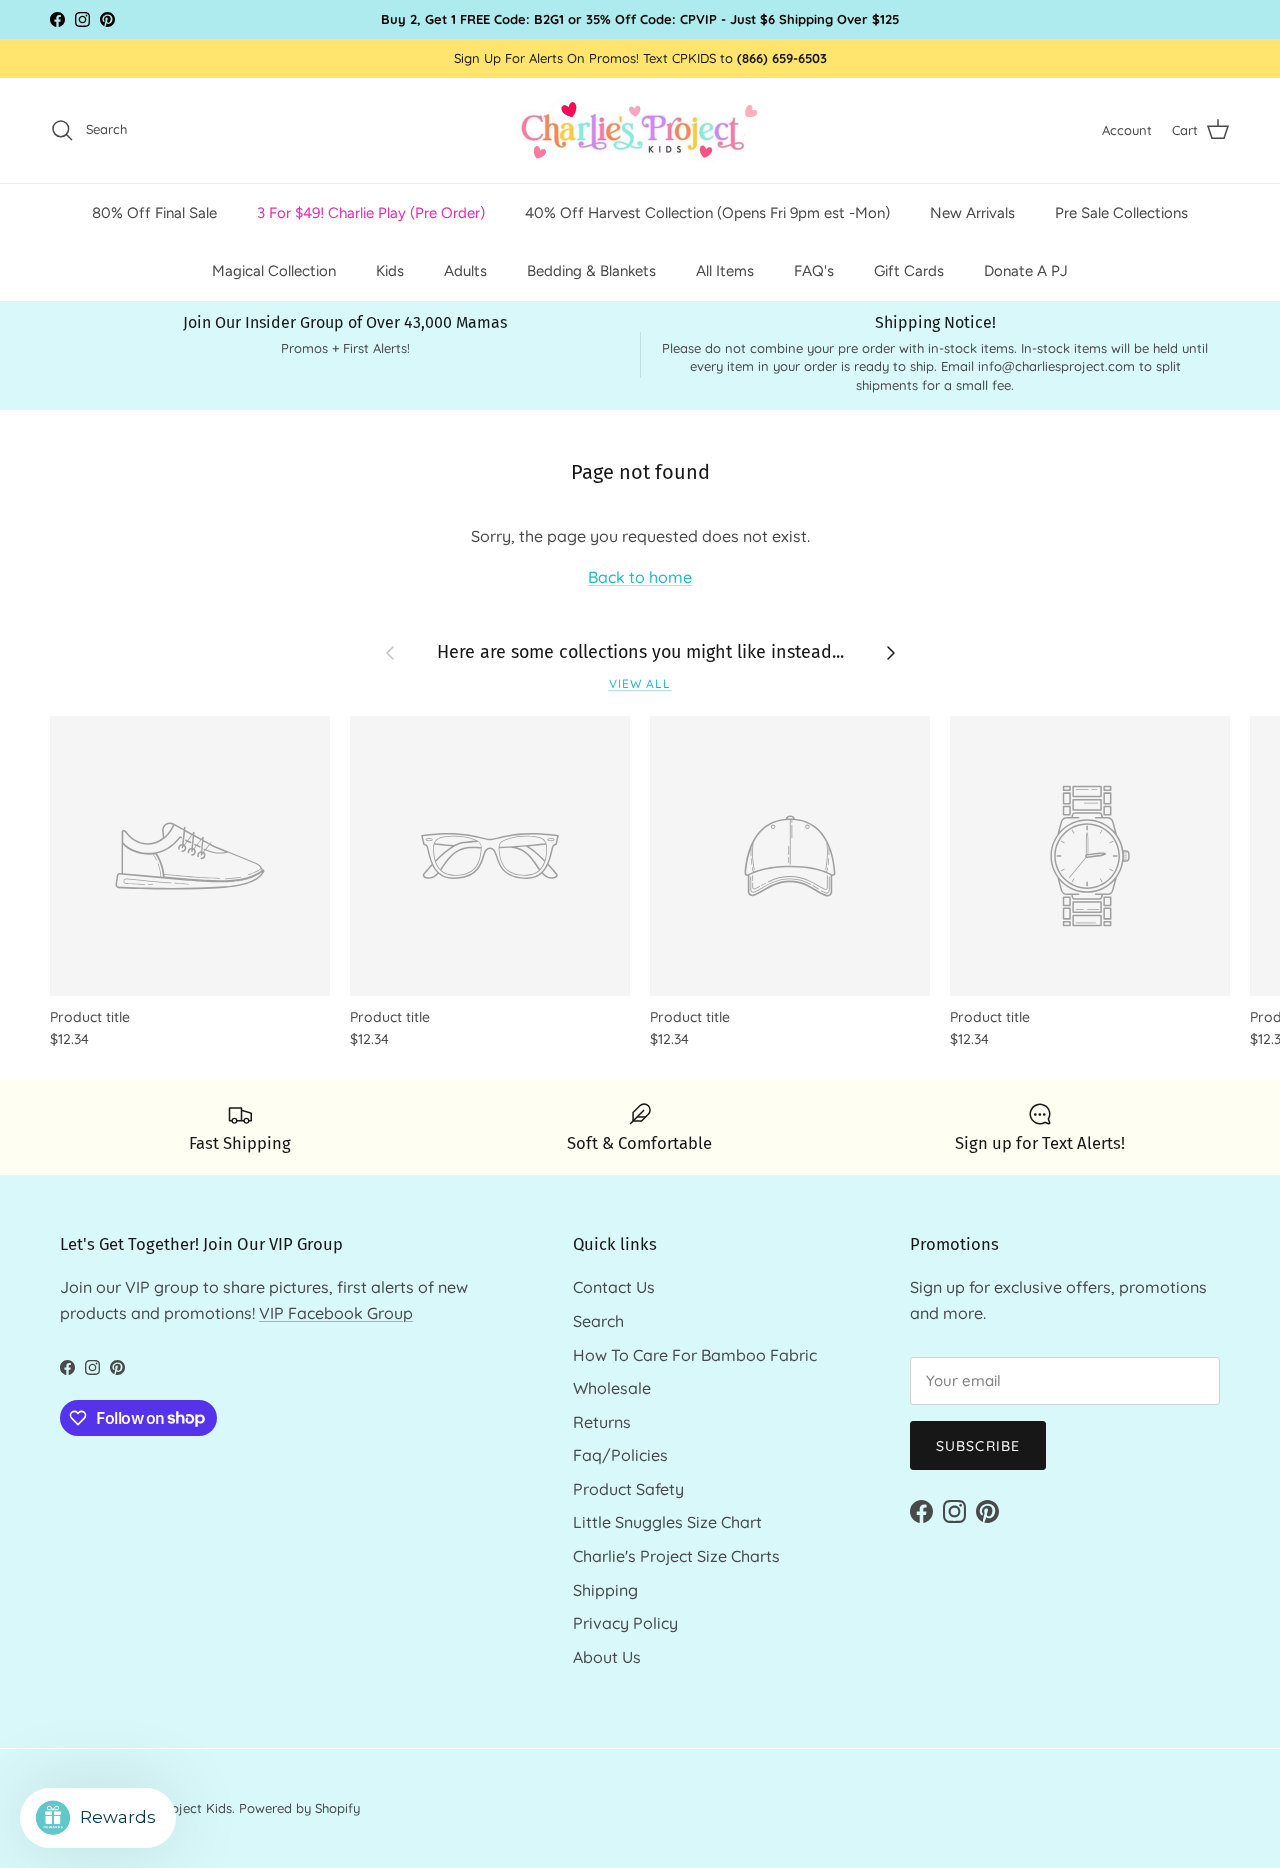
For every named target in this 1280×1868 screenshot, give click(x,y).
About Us (607, 1657)
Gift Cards (909, 271)
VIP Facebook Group (336, 1313)
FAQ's (814, 271)
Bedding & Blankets (591, 271)
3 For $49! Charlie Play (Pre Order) (371, 212)
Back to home (640, 577)
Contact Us (614, 1287)
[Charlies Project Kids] (640, 130)
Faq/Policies (620, 1455)
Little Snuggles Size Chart (667, 1522)
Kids (390, 271)
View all (640, 683)
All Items (725, 271)
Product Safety (628, 1489)
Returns (602, 1422)
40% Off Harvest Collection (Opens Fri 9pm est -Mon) (707, 212)
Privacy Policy (625, 1623)
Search (598, 1321)
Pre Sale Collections (1121, 212)
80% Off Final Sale (154, 212)
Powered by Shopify (299, 1808)
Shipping (605, 1590)
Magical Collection (274, 271)
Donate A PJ (1026, 271)
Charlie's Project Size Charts (676, 1556)
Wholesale (612, 1388)
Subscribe (978, 1446)
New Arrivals (972, 212)
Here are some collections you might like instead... (640, 652)
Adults (465, 271)
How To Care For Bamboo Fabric (695, 1355)
